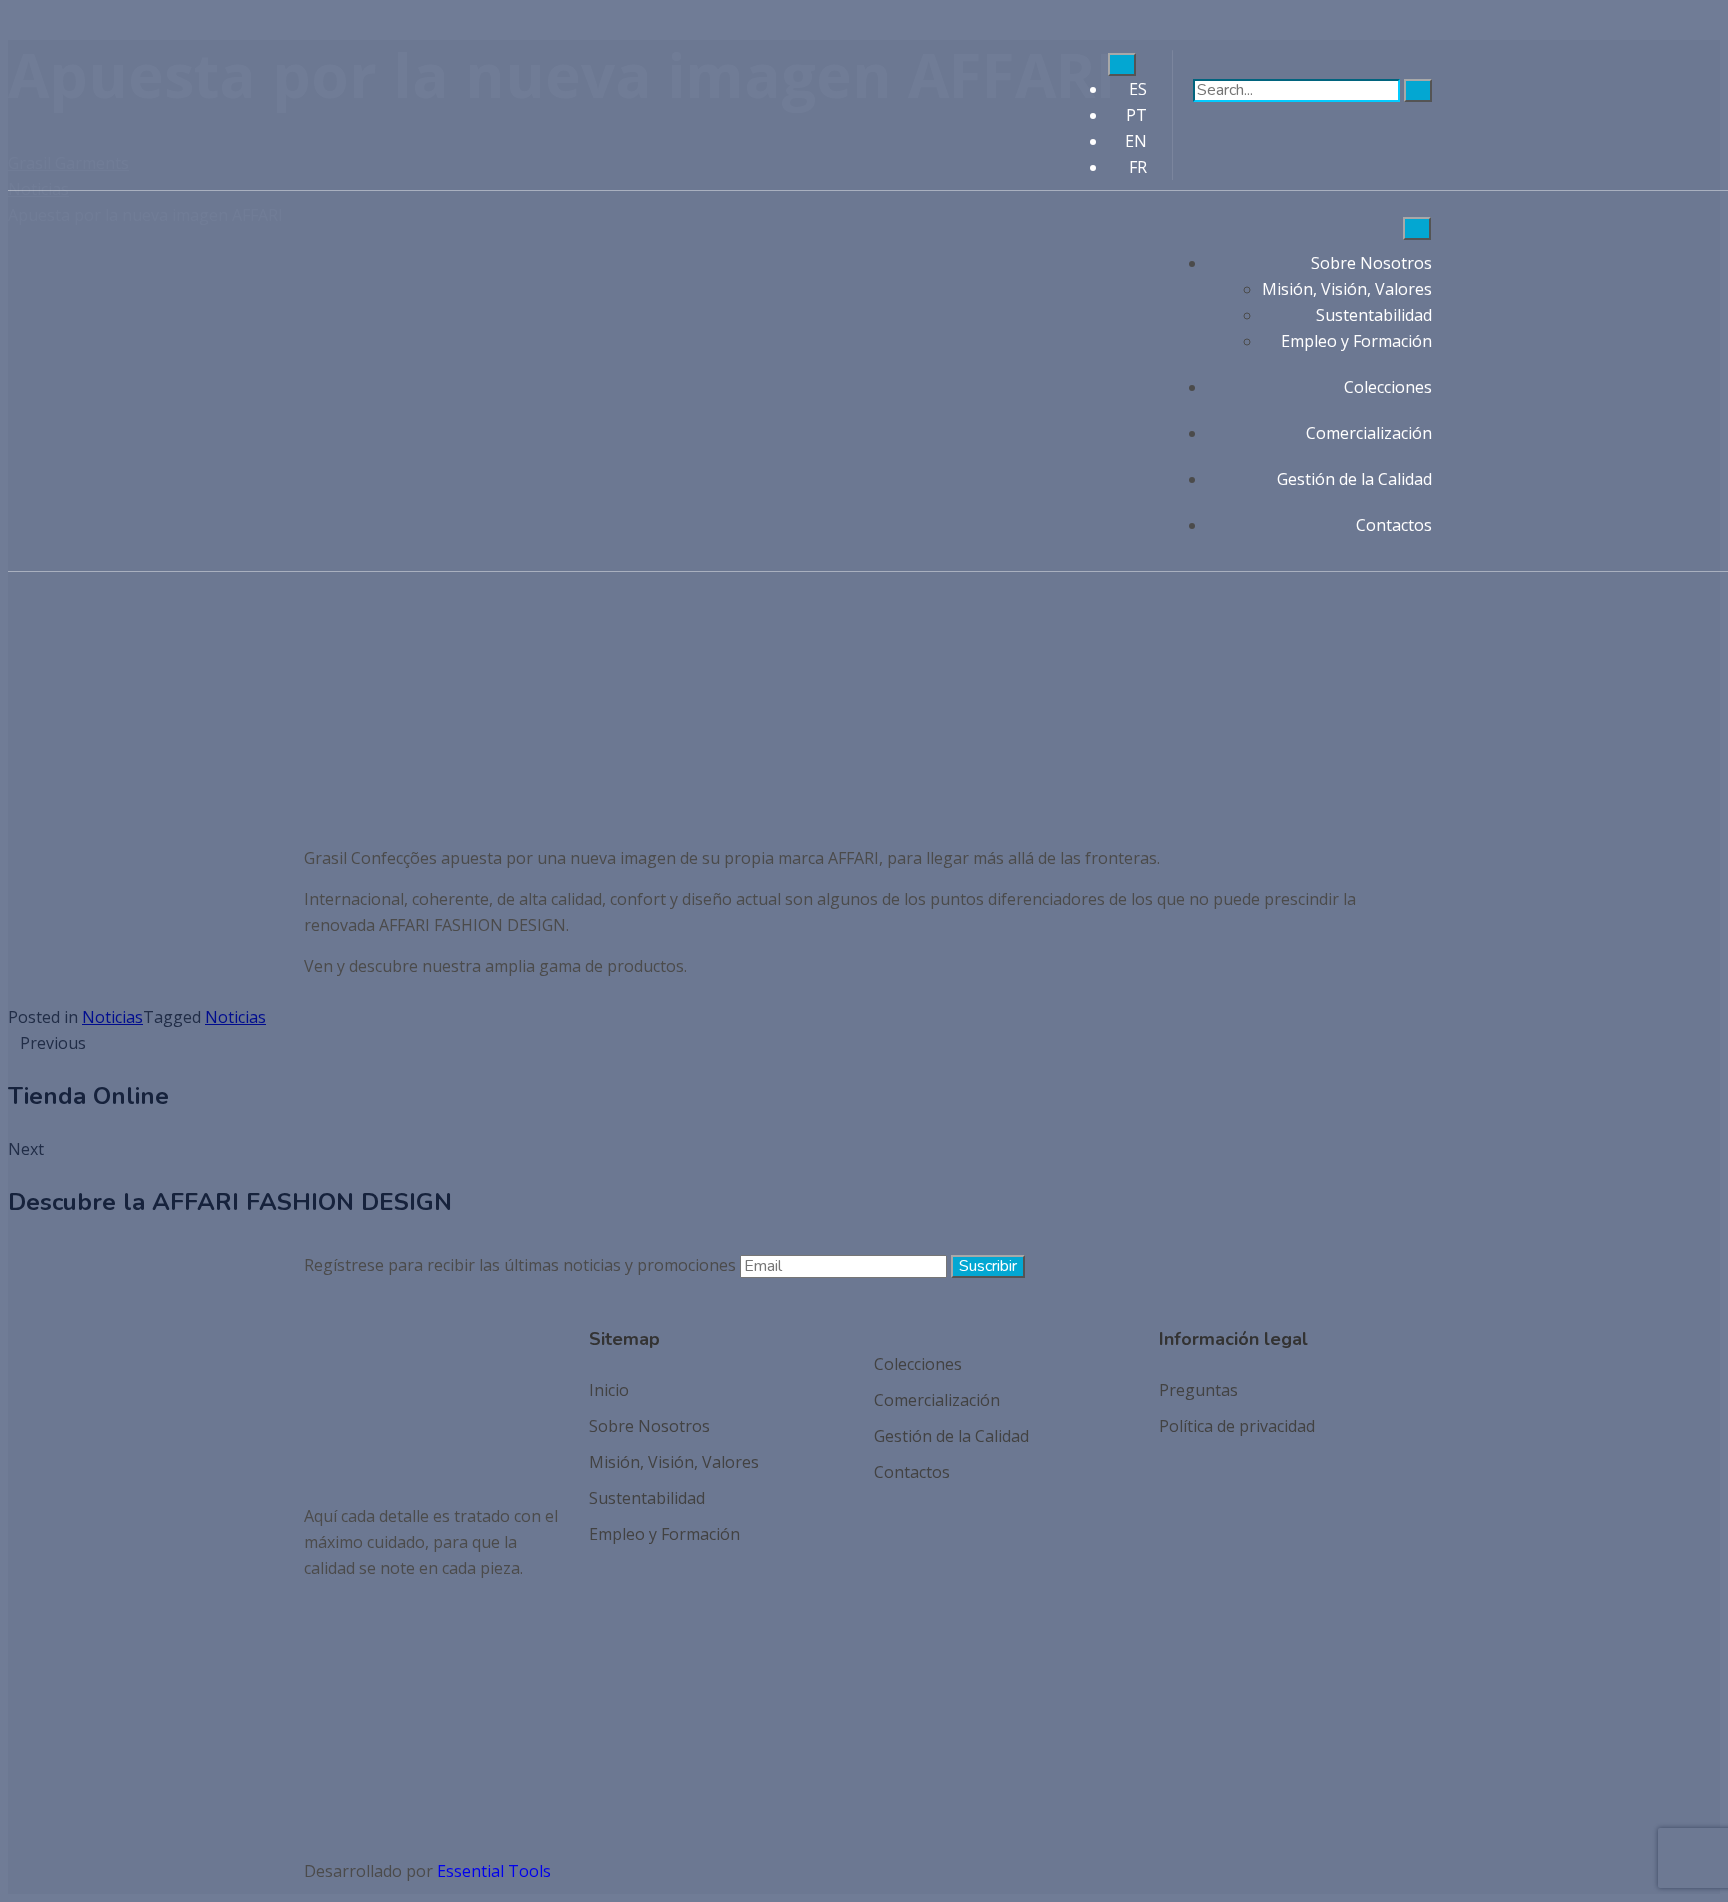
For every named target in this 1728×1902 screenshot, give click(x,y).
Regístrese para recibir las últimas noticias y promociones (520, 1265)
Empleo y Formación (1356, 341)
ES (1138, 89)
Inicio (609, 1390)
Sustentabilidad (1374, 315)
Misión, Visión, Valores (1347, 289)
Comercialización (1369, 433)
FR (1138, 167)
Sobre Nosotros (1371, 263)
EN (1136, 141)
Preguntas (1198, 1390)
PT (1136, 115)
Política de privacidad (1237, 1426)
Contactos (1394, 525)
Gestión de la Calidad (1354, 479)
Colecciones (1388, 387)
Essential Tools (494, 1871)
